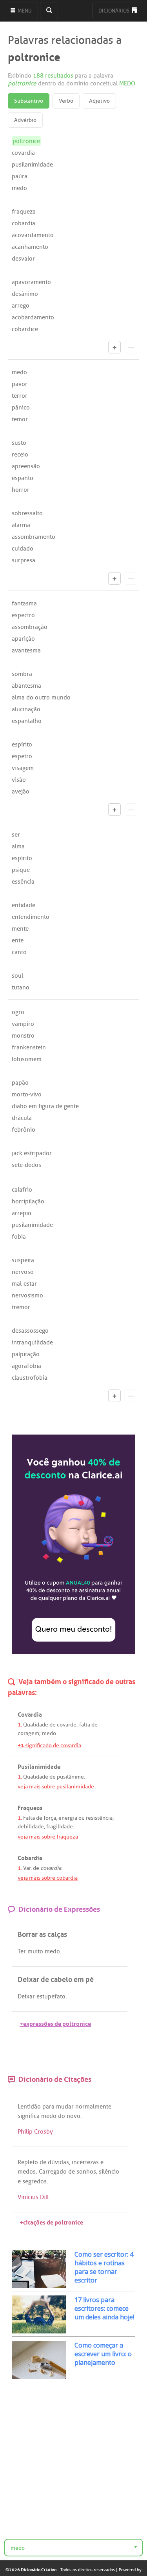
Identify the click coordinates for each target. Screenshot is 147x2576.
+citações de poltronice (51, 2222)
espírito (22, 745)
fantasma (24, 603)
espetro (22, 756)
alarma (21, 525)
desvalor (23, 259)
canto (19, 952)
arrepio (22, 1213)
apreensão (26, 466)
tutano (21, 987)
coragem (28, 1733)
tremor (21, 1307)
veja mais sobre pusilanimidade (56, 1787)
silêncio (109, 2172)
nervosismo (27, 1295)
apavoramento (31, 282)
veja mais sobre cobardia (48, 1878)
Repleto (28, 2162)
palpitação (26, 1354)
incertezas (85, 2162)
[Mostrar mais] (114, 347)
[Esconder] (131, 347)
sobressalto (27, 513)
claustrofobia (30, 1378)
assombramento (34, 537)
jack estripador (32, 1153)
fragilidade (60, 1827)
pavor (20, 384)
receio (20, 455)
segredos (34, 2181)
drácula (22, 1118)
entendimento (31, 917)
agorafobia (26, 1366)
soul (17, 976)
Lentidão (29, 2107)
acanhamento (30, 247)
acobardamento (33, 317)
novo (73, 2116)
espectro (23, 615)
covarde (67, 1725)
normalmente (93, 2107)
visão (19, 780)
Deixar (26, 1996)
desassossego (30, 1331)
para (48, 2107)
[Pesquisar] (49, 11)
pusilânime (70, 1777)
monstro (23, 1036)
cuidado (23, 549)
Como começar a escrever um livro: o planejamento (103, 2354)
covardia (23, 153)
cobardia (24, 223)
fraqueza (24, 212)
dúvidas (58, 2162)
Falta (29, 1818)
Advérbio (25, 120)
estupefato (51, 1996)
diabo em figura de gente (45, 1106)
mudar (65, 2107)
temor (20, 419)
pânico (21, 408)
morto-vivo (27, 1094)
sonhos (86, 2172)
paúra (20, 176)
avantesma (26, 650)
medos (27, 2172)
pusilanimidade (32, 165)
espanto (23, 478)
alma (18, 846)
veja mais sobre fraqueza (48, 1837)
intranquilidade (32, 1342)
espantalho (27, 721)
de (53, 1725)
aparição (23, 639)
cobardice (25, 329)
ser (16, 835)
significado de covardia (49, 1745)
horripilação (28, 1201)
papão (20, 1083)
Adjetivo (99, 101)
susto (19, 443)
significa (29, 2116)
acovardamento (33, 235)
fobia (19, 1237)
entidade (24, 905)
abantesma (26, 686)
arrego (21, 306)
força (50, 1818)
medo (19, 188)
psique (21, 870)
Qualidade (36, 1725)
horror (21, 490)
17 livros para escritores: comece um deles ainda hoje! (104, 2308)
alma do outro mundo (41, 697)
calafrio (22, 1190)
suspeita (23, 1260)
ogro (18, 1012)
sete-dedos (26, 1165)
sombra (22, 674)
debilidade (31, 1827)
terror (20, 396)
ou (82, 1818)
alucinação (26, 709)
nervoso (23, 1272)
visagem (23, 768)
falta (85, 1725)
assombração (30, 627)
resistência (99, 1818)
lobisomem (27, 1059)
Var (27, 1868)
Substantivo (29, 101)
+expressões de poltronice (55, 2023)
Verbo (66, 101)
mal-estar (24, 1284)
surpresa (24, 560)
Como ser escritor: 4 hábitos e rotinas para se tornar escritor (104, 2267)
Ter (22, 1951)
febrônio (24, 1130)
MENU (24, 11)
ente (18, 940)
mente (20, 929)
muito (35, 1951)
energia (68, 1818)
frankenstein (29, 1047)
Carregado (53, 2172)
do (62, 2116)
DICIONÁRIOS (114, 11)
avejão (21, 792)
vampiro (23, 1024)
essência (23, 882)
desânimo (25, 294)
